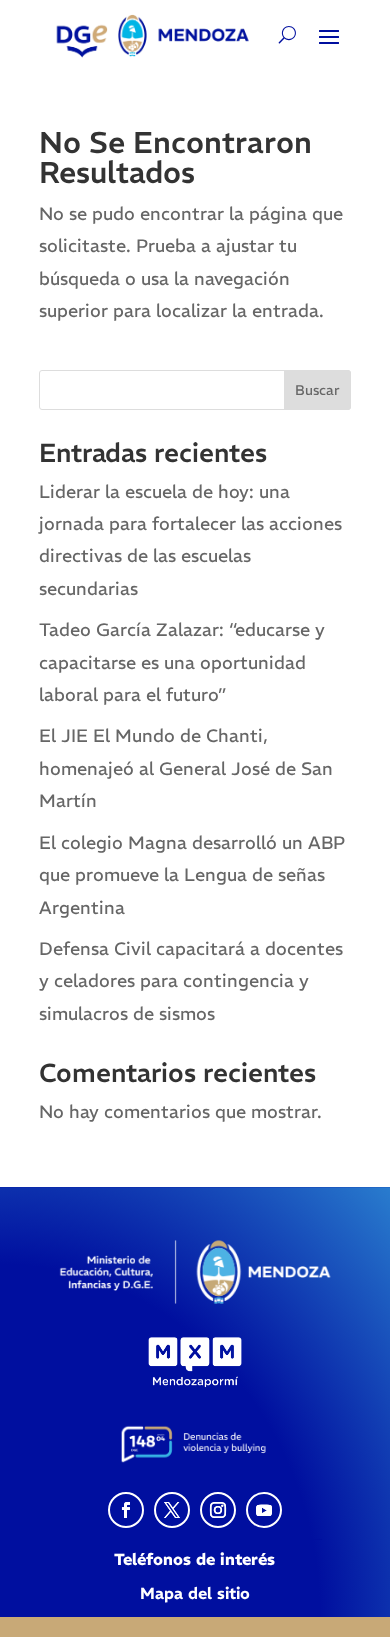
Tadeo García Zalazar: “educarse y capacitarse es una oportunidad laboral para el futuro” (182, 662)
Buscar (317, 390)
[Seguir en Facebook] (126, 1510)
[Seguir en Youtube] (264, 1510)
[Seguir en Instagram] (218, 1510)
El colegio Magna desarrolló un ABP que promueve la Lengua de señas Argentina (192, 875)
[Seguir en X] (172, 1510)
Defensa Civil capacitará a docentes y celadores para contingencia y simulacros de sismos (191, 981)
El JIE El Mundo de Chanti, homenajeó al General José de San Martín (186, 768)
